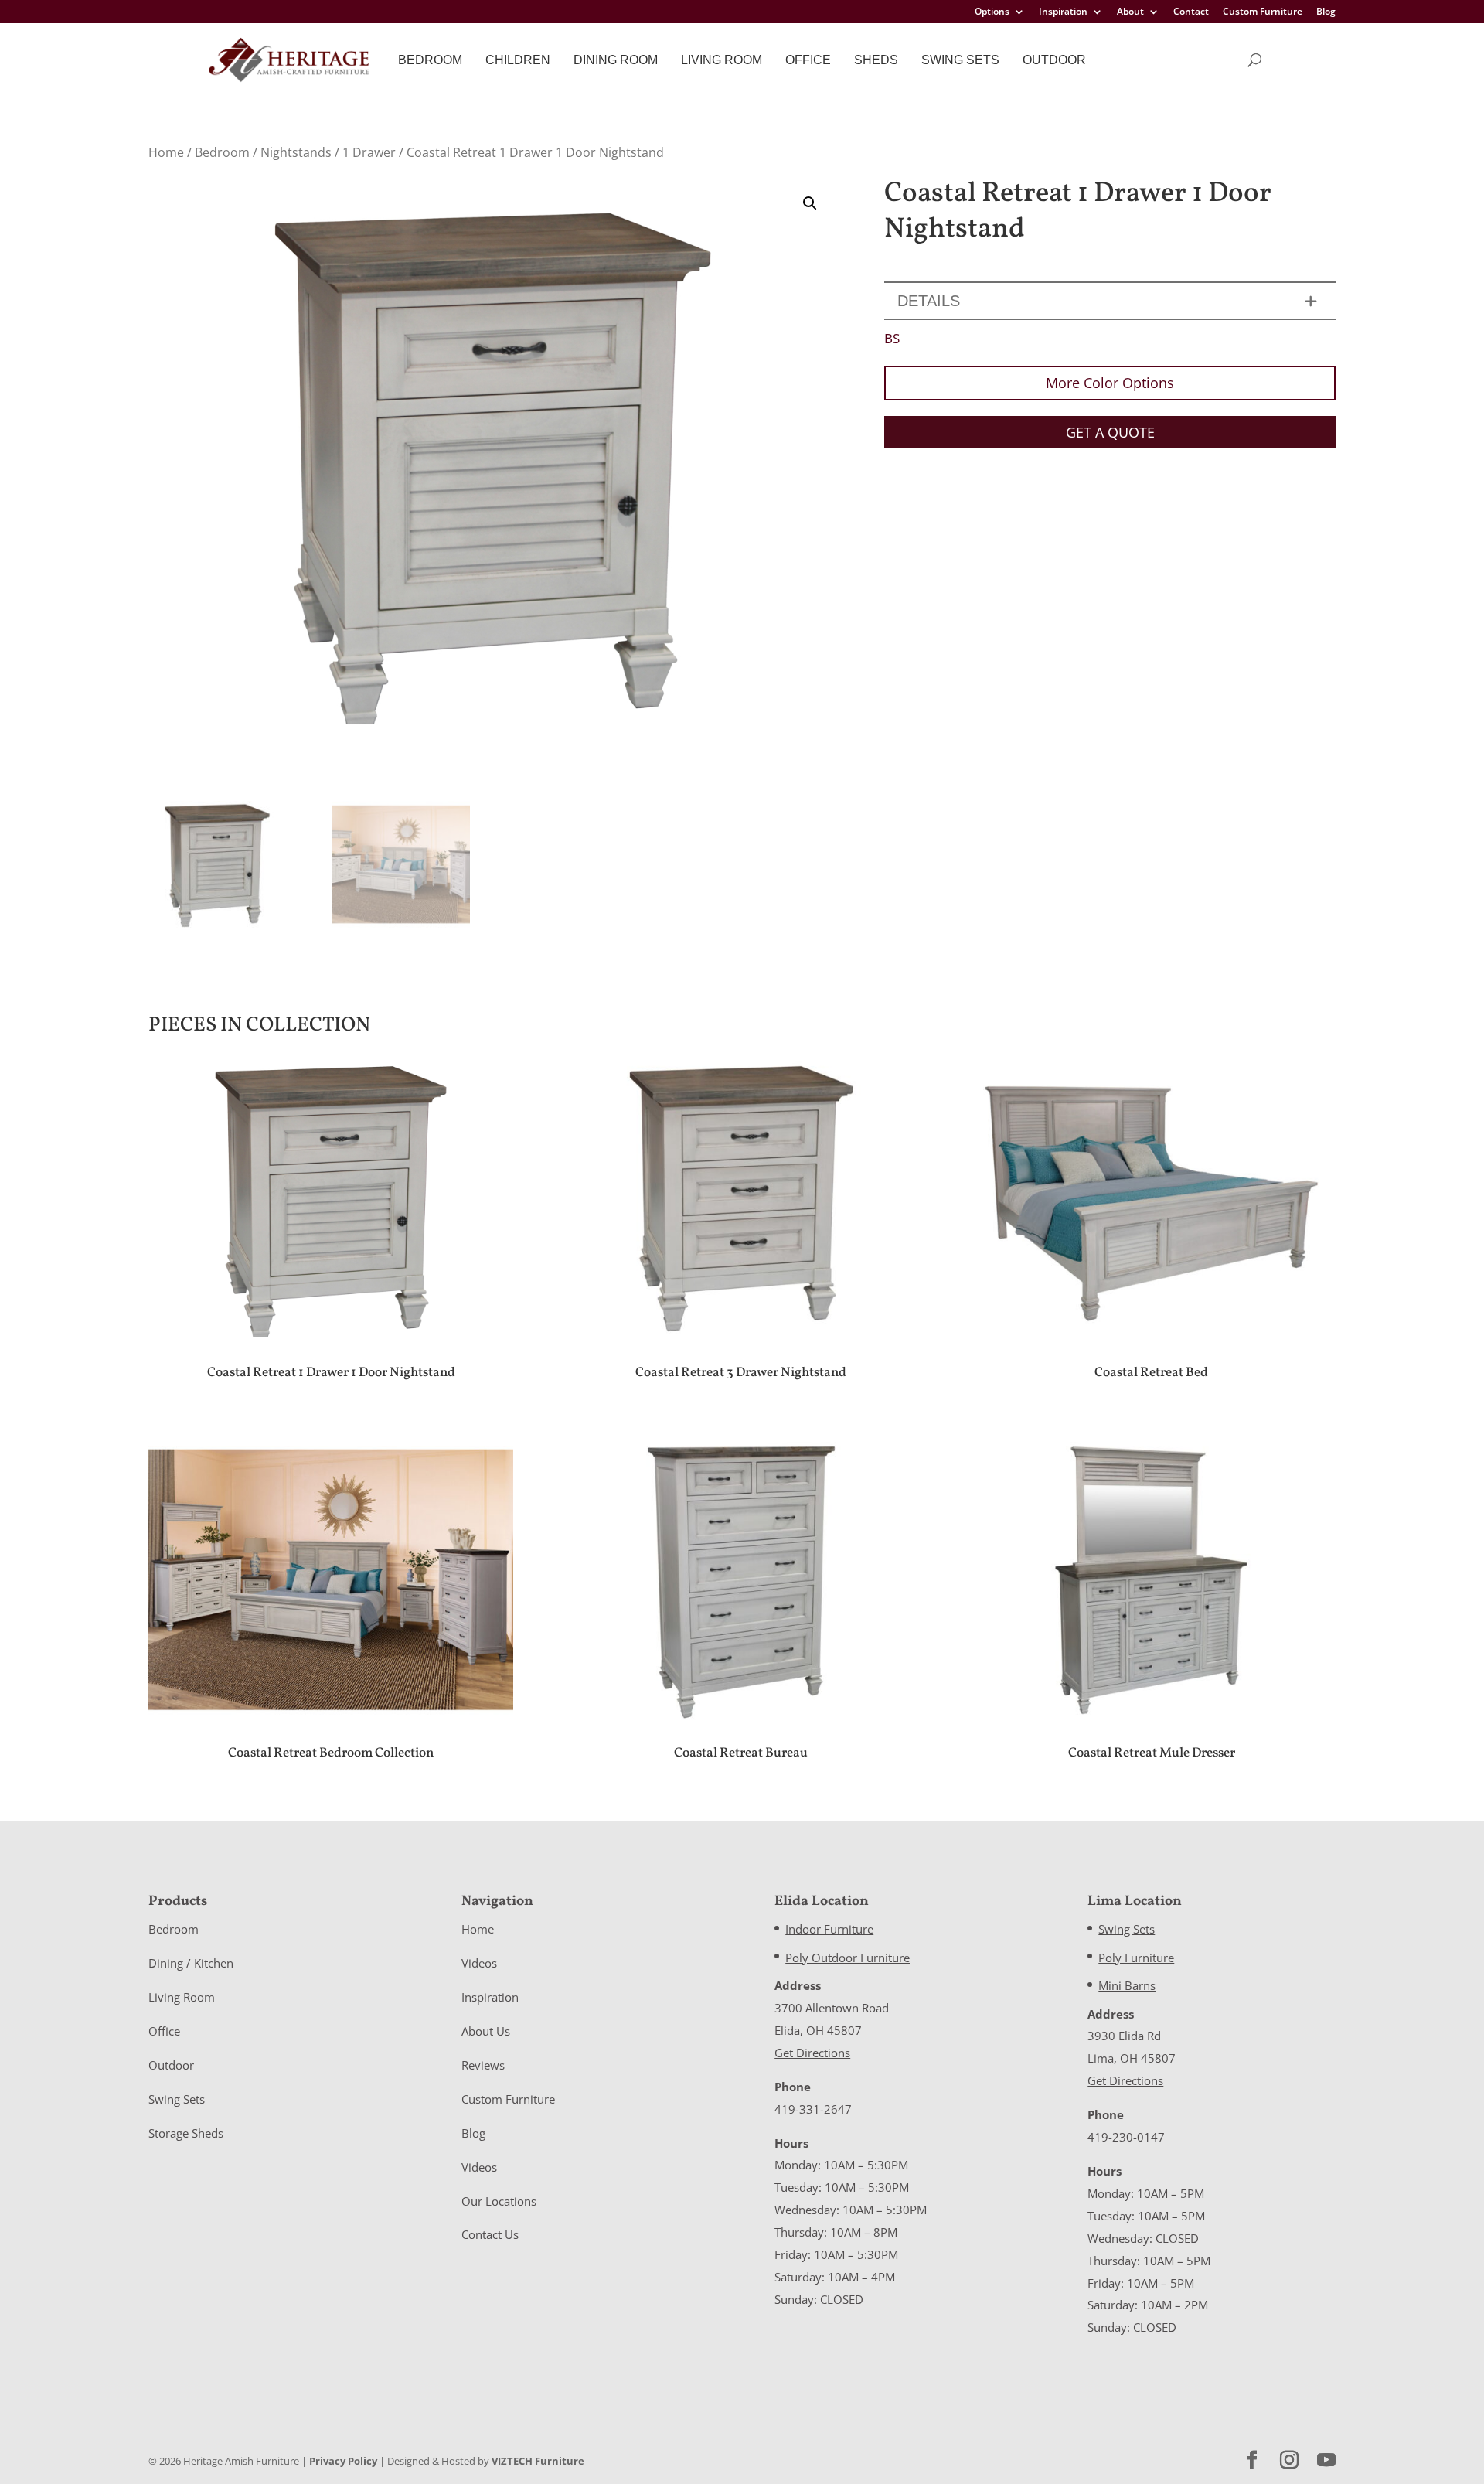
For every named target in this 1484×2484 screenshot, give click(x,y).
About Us (486, 2031)
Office (808, 60)
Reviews (483, 2065)
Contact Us (490, 2234)
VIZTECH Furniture (538, 2461)
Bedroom (430, 60)
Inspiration (1063, 12)
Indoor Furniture (829, 1929)
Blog (1326, 12)
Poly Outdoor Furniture (848, 1958)
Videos (479, 1963)
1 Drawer (369, 152)
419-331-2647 (813, 2109)
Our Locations (499, 2201)
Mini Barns (1127, 1985)
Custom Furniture (1263, 12)
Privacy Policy (343, 2461)
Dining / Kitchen (191, 1963)
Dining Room (616, 60)
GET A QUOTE (1110, 432)
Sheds (876, 60)
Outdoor (1054, 60)
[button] (810, 203)
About (1130, 12)
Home (166, 152)
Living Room (722, 60)
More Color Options (1110, 383)
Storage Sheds (186, 2133)
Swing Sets (960, 60)
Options (992, 12)
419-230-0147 (1126, 2137)
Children (518, 60)
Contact (1191, 12)
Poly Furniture (1136, 1958)
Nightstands (296, 152)
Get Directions (812, 2053)
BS (892, 338)
